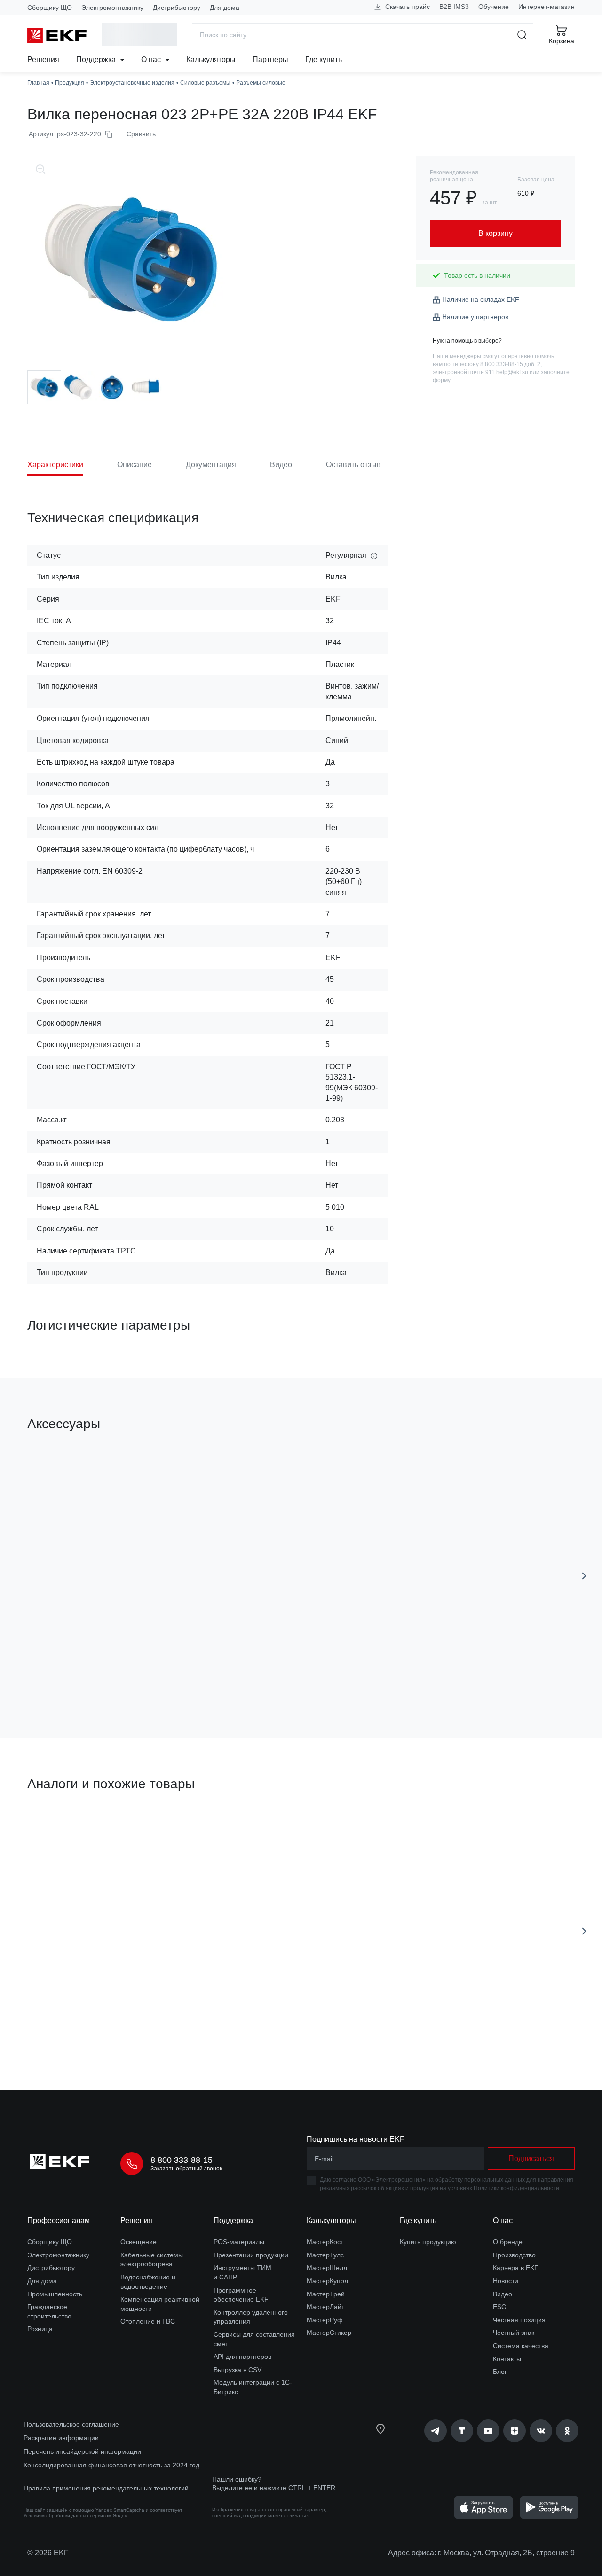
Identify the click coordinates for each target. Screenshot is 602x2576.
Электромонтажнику (112, 8)
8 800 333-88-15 (182, 2160)
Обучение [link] (494, 7)
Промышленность (55, 2294)
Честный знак (514, 2333)
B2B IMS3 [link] (454, 7)
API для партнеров (242, 2357)
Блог (500, 2372)
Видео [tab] (281, 465)
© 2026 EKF (48, 2553)
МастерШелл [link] (327, 2268)
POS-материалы (239, 2242)
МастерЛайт (325, 2307)
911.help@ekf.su (507, 372)
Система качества (521, 2346)
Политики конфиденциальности (516, 2188)
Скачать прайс (407, 7)
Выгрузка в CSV (238, 2370)
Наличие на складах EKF (481, 299)
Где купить (324, 59)
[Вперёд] (584, 1576)
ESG (500, 2307)
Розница (40, 2329)
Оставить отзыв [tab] (353, 465)
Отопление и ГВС (148, 2321)
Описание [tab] (135, 465)
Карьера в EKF (516, 2268)
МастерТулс (325, 2255)
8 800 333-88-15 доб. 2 (510, 364)
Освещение (139, 2242)
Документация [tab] (211, 465)
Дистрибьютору (177, 8)
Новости (506, 2281)
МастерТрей (326, 2294)
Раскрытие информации (61, 2438)
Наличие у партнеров (475, 317)
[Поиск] (522, 35)
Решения (43, 59)
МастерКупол (327, 2281)
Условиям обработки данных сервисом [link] (67, 2516)
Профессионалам (59, 2220)
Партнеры (270, 59)
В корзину (81, 1678)
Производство (514, 2255)
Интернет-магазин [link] (547, 7)
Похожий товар (62, 1829)
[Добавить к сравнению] (165, 1678)
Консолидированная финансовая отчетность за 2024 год (111, 2465)
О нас (152, 59)
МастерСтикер (329, 2333)
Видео (503, 2294)
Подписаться (531, 2158)
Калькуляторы (211, 59)
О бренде (508, 2242)
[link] (436, 2431)
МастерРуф (325, 2320)
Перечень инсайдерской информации (82, 2451)
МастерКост (325, 2242)
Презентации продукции (251, 2255)
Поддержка (97, 59)
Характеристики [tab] (55, 465)
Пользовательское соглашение (71, 2424)
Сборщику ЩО (50, 8)
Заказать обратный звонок (186, 2169)
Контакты (507, 2359)
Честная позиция (519, 2320)
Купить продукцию (428, 2242)
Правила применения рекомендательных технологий (106, 2488)
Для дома (225, 8)
